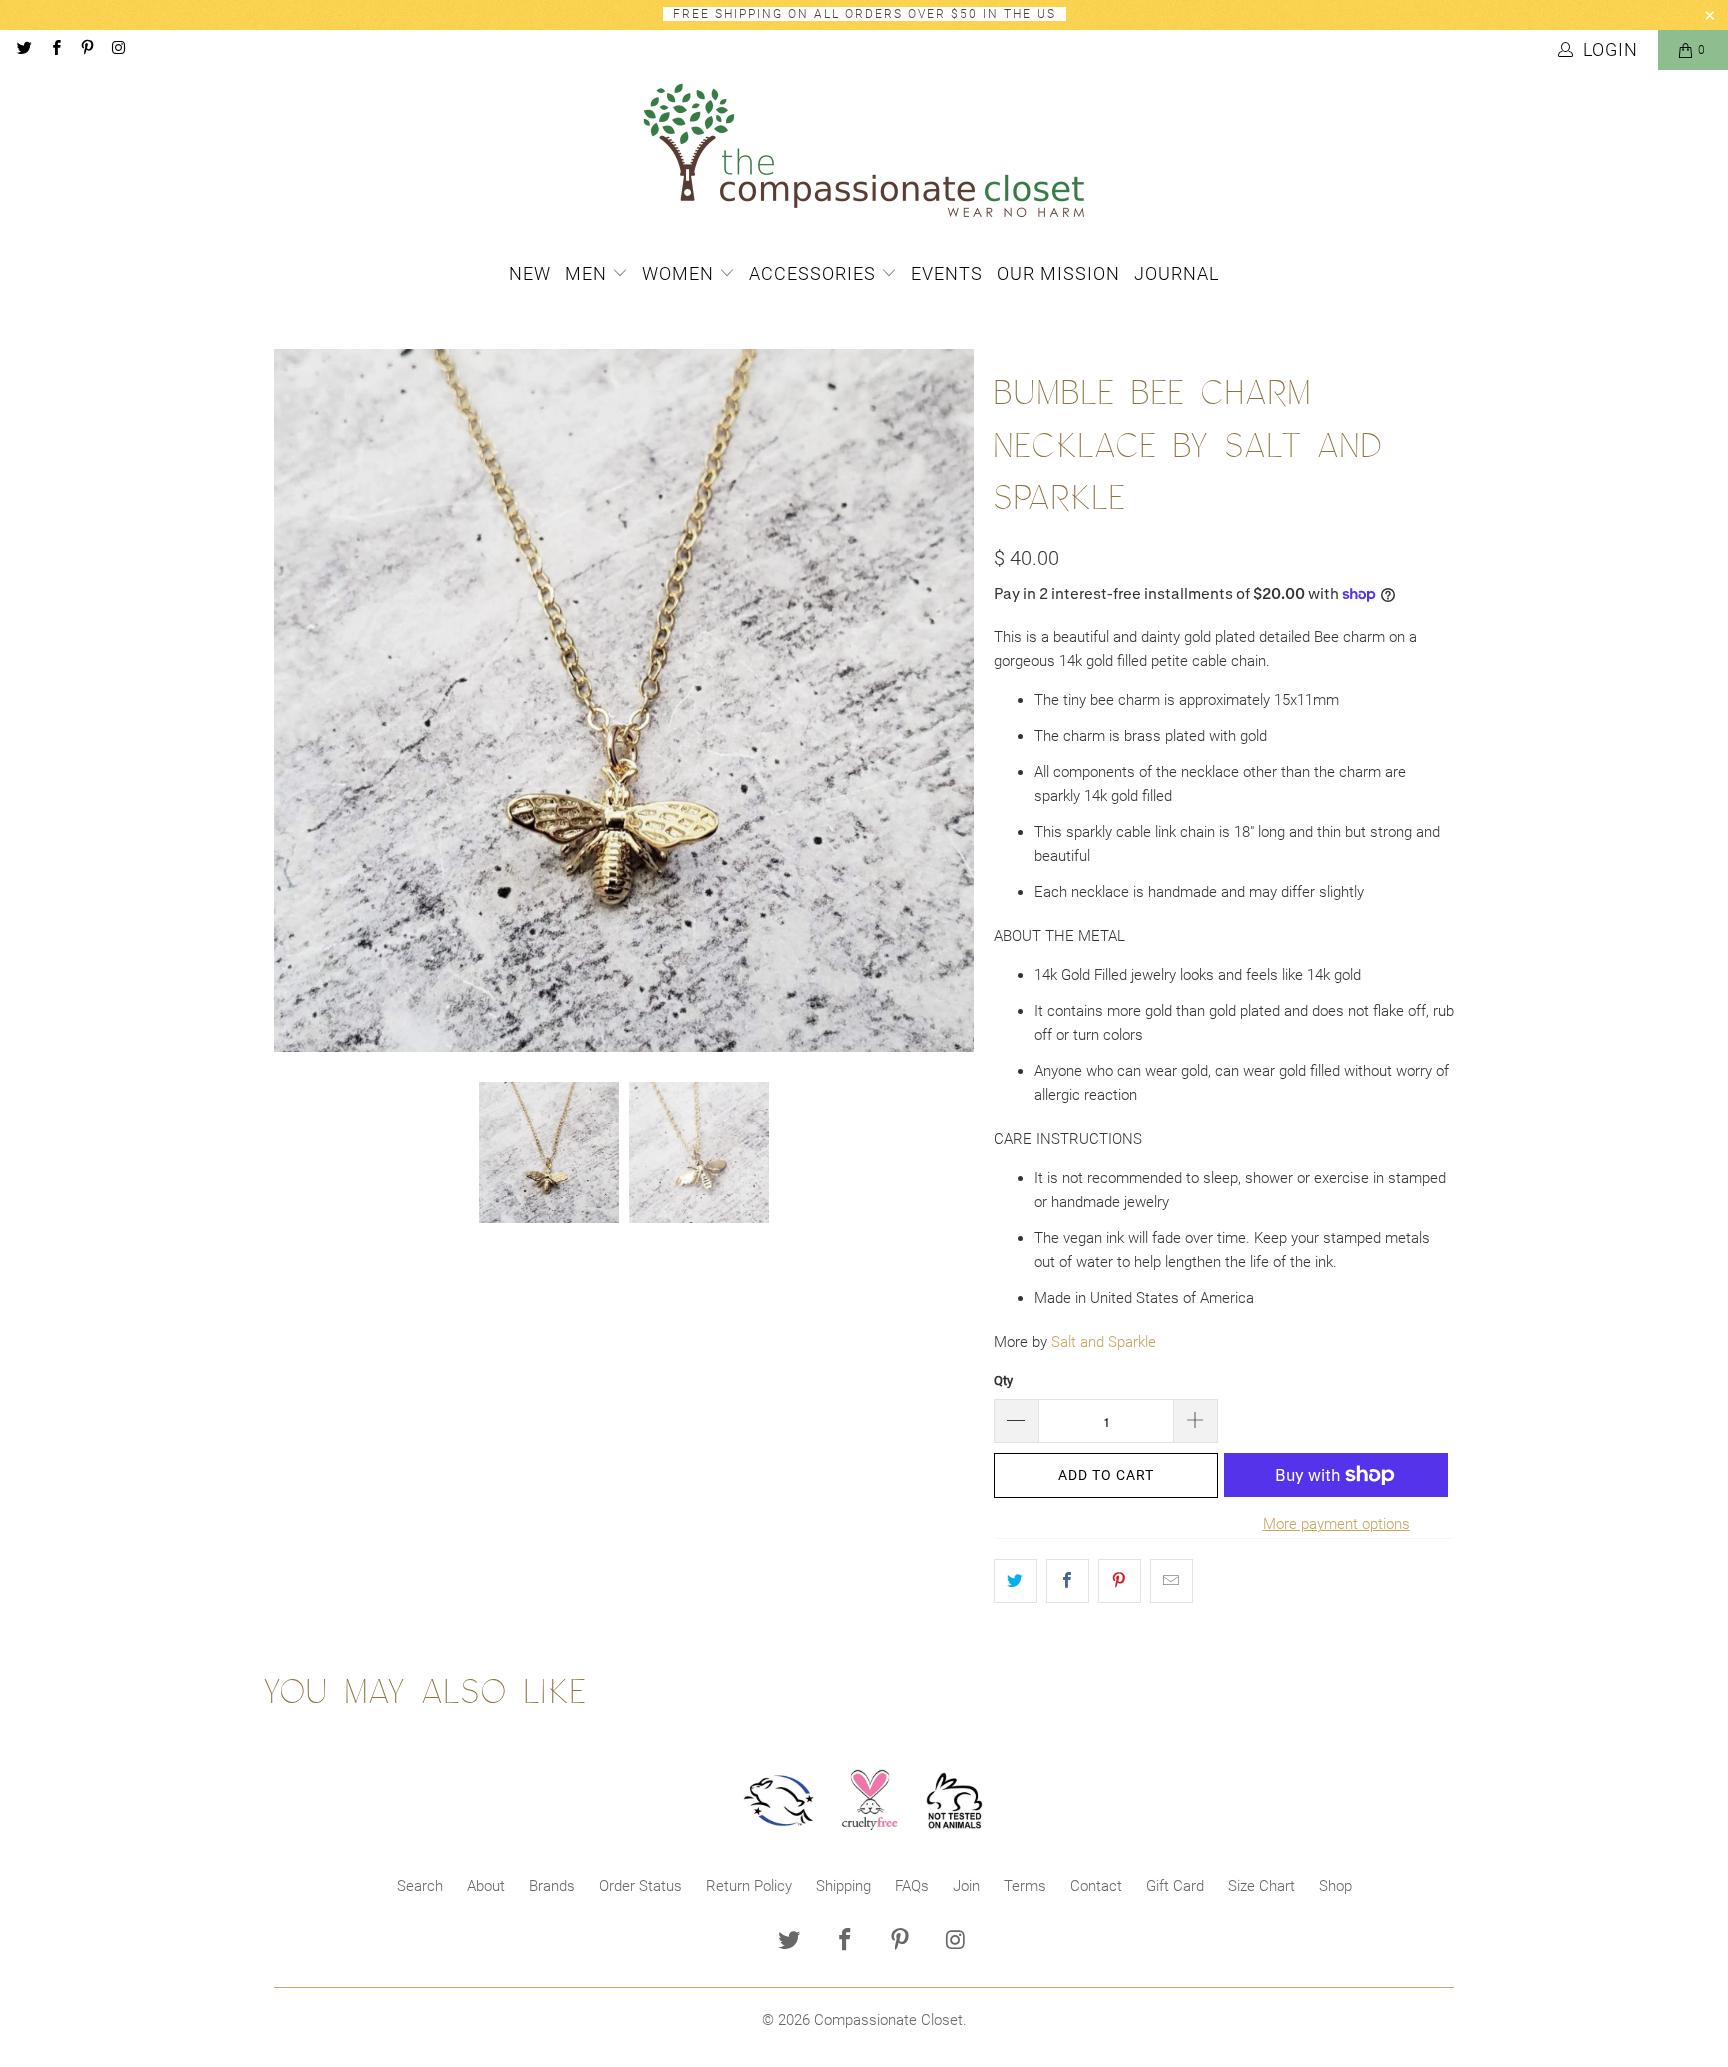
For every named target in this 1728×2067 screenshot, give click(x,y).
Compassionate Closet (888, 2020)
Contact (1096, 1886)
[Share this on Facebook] (1067, 1581)
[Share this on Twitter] (1015, 1581)
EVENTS (947, 273)
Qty (1003, 1380)
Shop (1335, 1886)
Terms (1025, 1886)
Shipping (843, 1886)
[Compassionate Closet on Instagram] (117, 50)
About (486, 1886)
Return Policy (749, 1886)
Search (420, 1886)
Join (966, 1886)
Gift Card (1175, 1886)
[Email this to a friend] (1171, 1581)
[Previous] (289, 700)
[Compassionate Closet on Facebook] (54, 50)
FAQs (912, 1886)
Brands (552, 1886)
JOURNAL (1176, 273)
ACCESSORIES (815, 273)
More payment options (1336, 1524)
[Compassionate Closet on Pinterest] (86, 50)
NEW (530, 273)
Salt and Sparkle (1103, 1342)
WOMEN (680, 273)
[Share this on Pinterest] (1119, 1581)
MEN (588, 273)
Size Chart (1261, 1886)
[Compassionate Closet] (864, 152)
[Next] (959, 700)
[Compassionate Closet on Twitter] (23, 50)
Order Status (640, 1886)
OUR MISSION (1058, 273)
